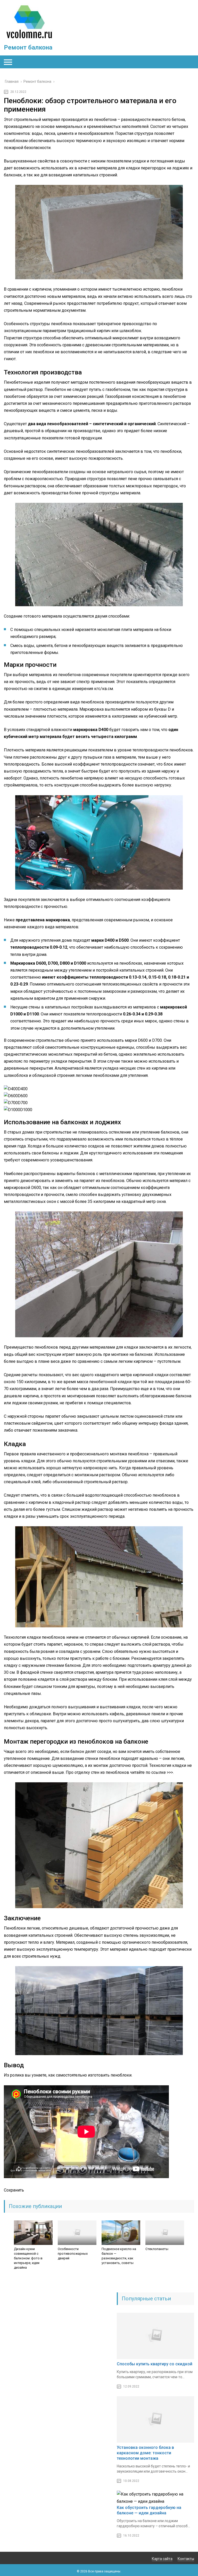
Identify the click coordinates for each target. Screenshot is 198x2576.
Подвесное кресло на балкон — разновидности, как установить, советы (119, 2256)
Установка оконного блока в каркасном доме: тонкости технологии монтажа (145, 2453)
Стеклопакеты (157, 2249)
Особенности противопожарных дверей (73, 2254)
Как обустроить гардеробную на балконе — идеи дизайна (149, 2510)
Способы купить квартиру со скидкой (155, 2364)
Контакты (186, 2559)
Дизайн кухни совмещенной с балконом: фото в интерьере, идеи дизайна (28, 2258)
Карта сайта (162, 2559)
